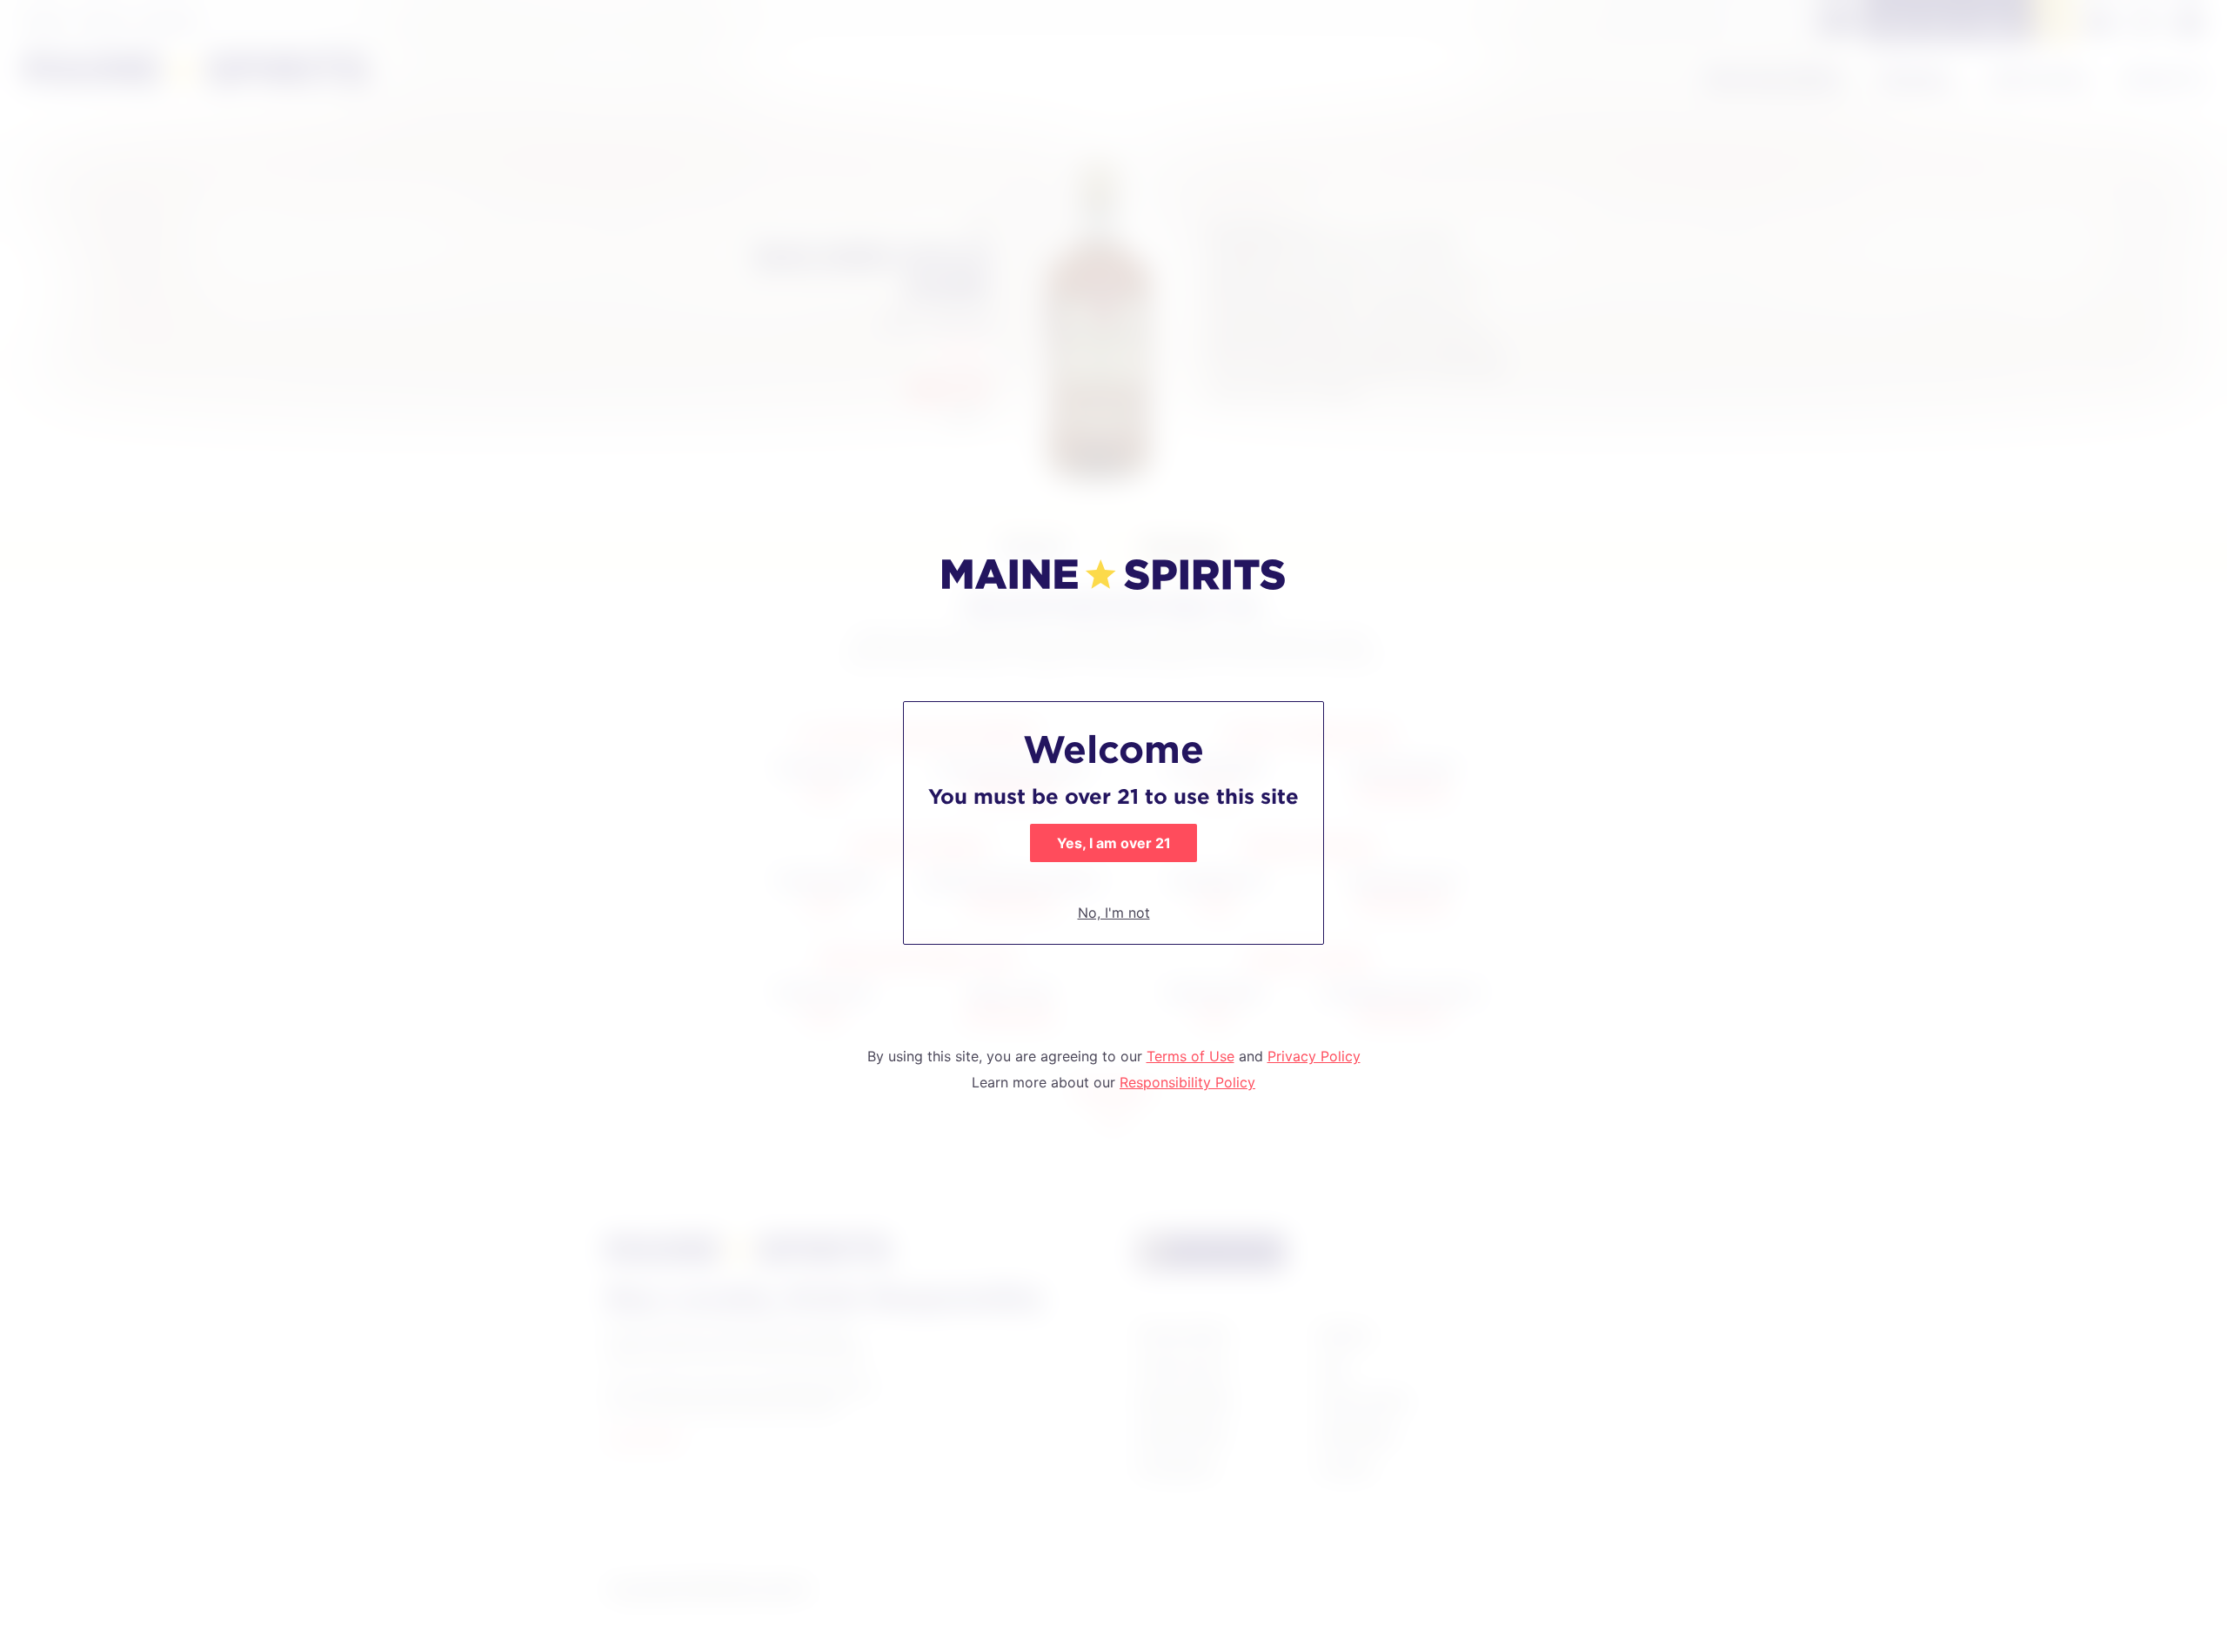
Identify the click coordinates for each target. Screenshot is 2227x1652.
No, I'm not (1114, 913)
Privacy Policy (1314, 1056)
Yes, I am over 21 (1114, 843)
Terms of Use (1190, 1056)
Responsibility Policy (1187, 1082)
